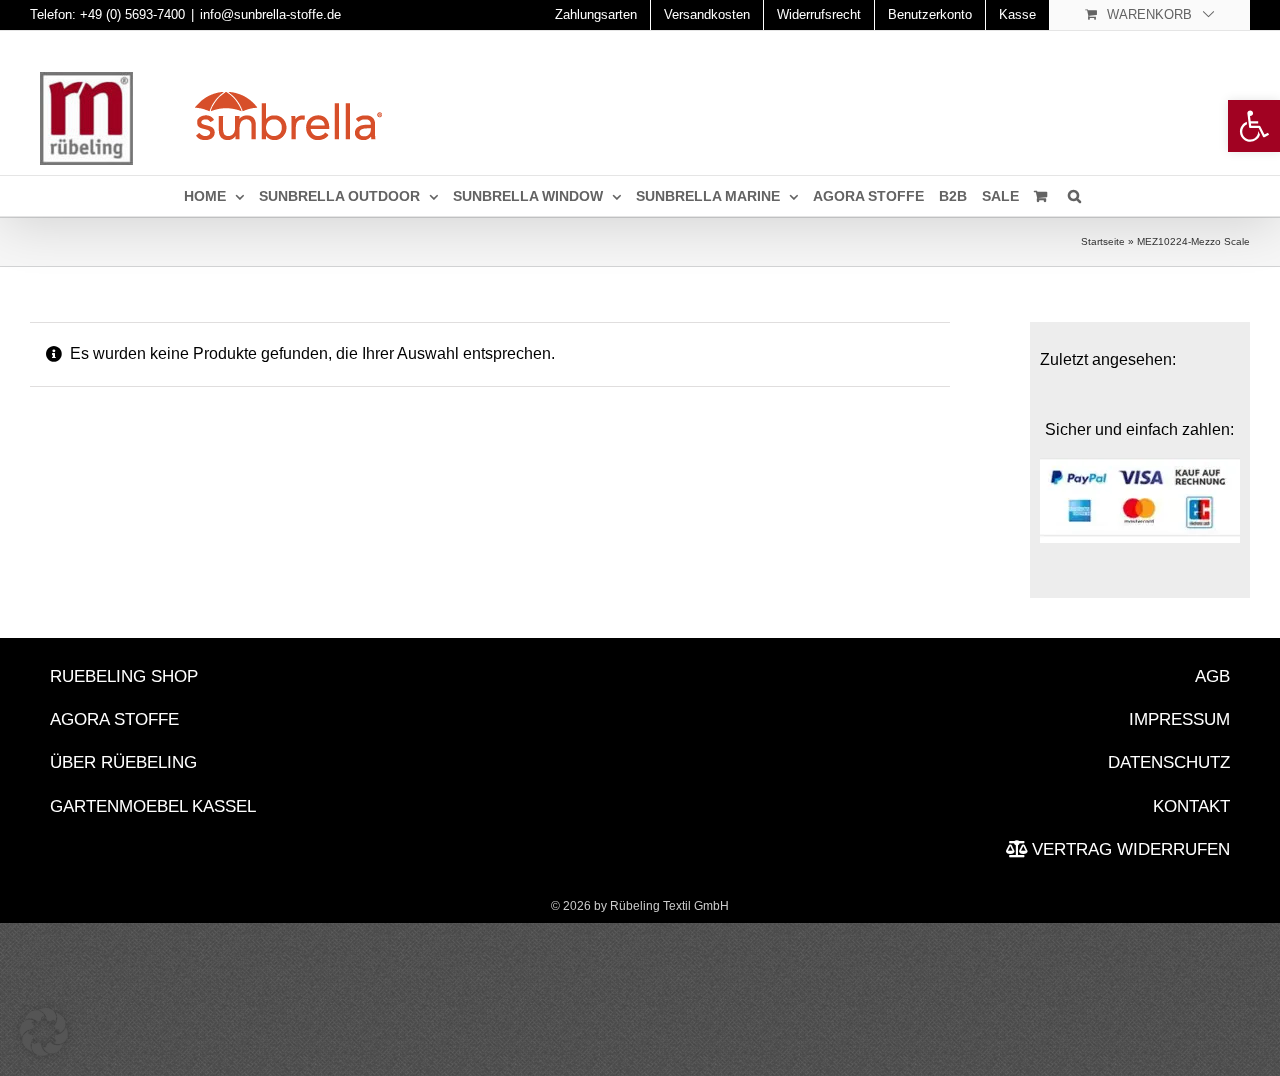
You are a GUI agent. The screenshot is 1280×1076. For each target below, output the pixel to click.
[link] (1254, 126)
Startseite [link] (1103, 241)
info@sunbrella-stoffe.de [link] (270, 14)
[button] (44, 1032)
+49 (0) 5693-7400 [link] (132, 14)
